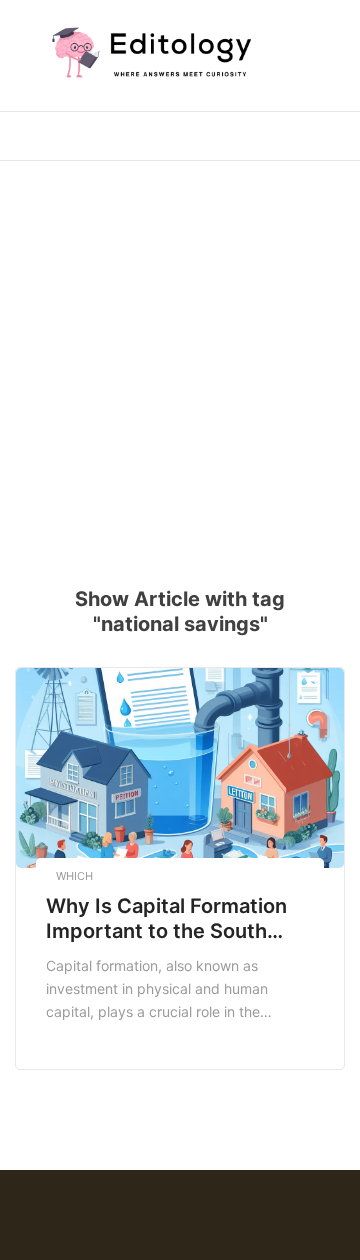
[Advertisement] (180, 361)
